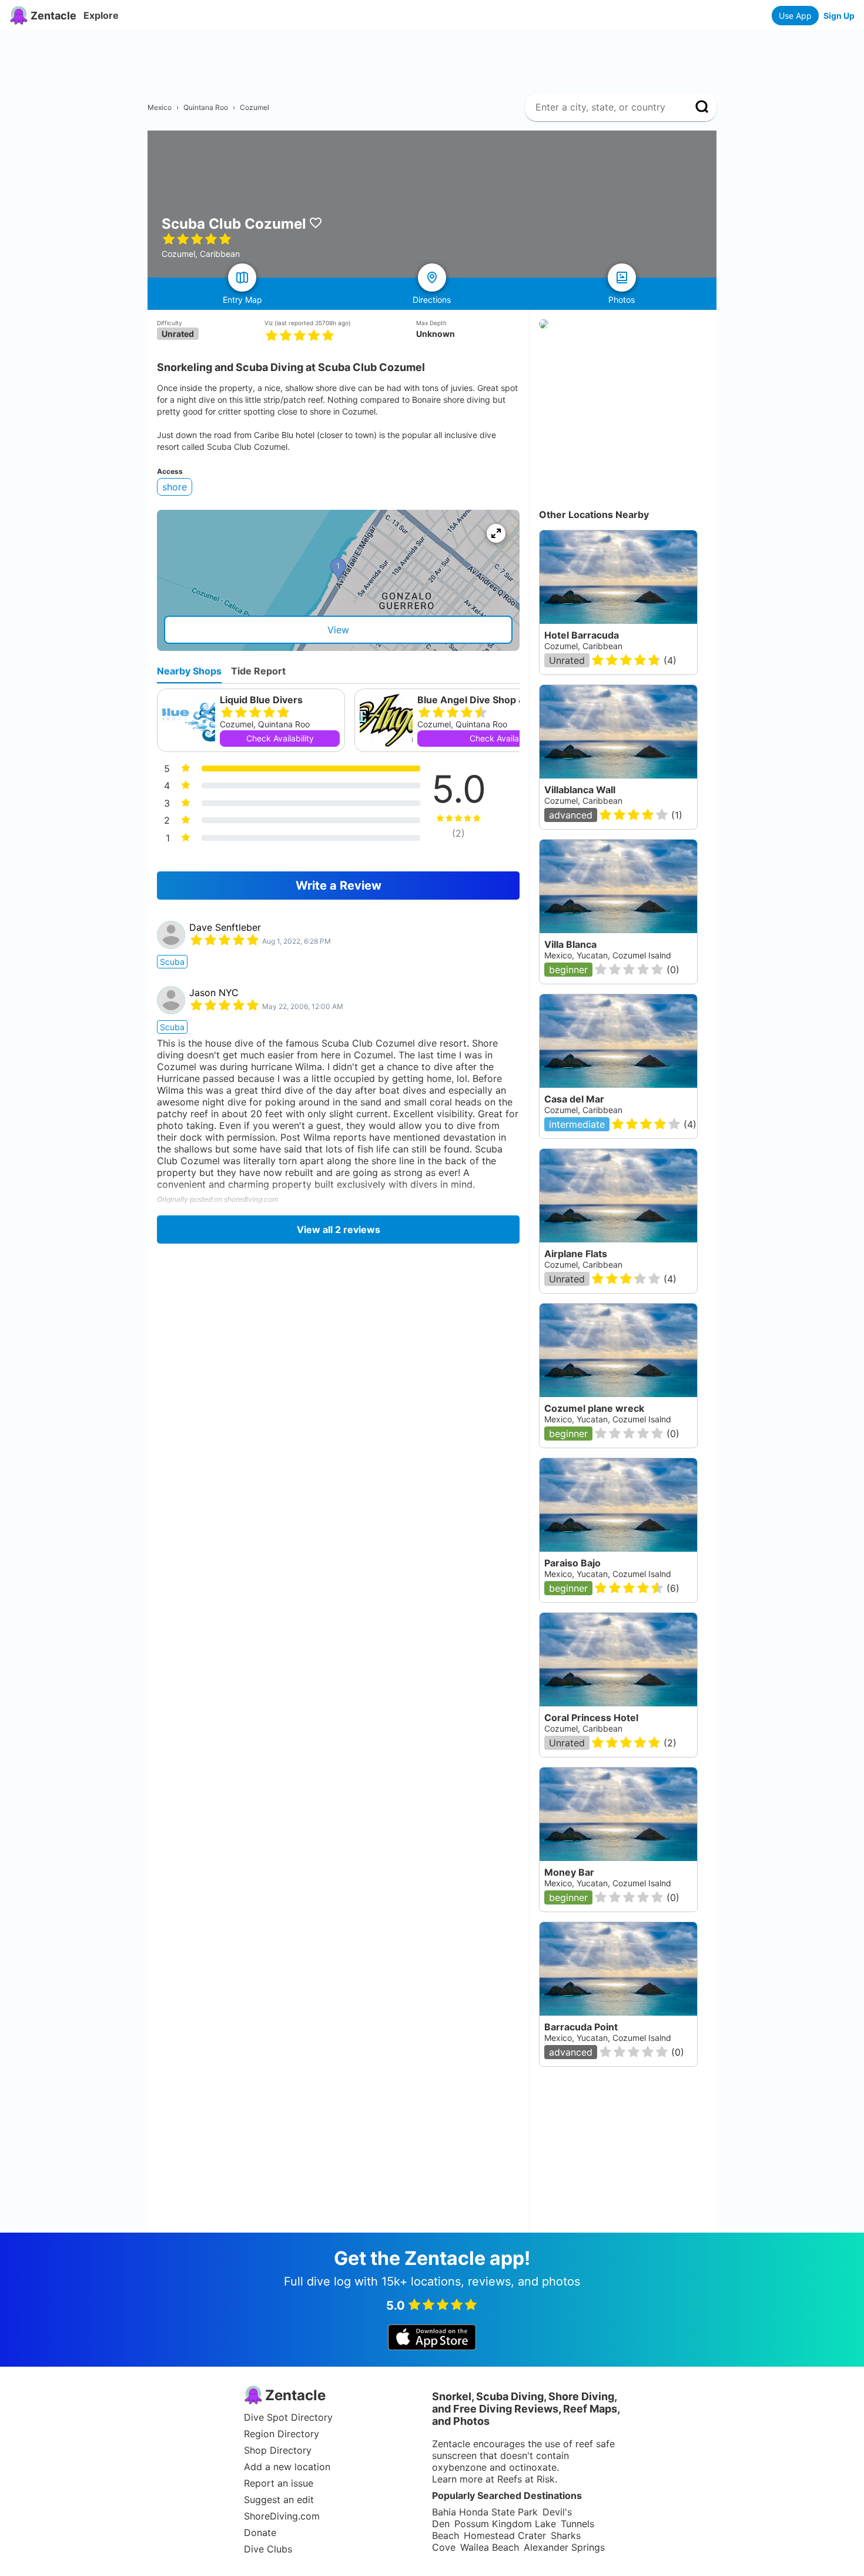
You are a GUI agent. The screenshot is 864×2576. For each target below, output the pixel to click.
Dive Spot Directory (288, 2417)
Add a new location (287, 2467)
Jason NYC (214, 993)
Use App (795, 16)
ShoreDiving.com (282, 2516)
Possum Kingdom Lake (505, 2524)
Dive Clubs (268, 2549)
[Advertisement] (437, 57)
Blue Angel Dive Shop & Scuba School (503, 700)
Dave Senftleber (225, 927)
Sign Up (839, 16)
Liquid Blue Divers (261, 700)
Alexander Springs (564, 2547)
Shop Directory (278, 2450)
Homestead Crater (505, 2535)
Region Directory (282, 2434)
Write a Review (339, 886)
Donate (260, 2532)
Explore (101, 15)
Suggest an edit (279, 2500)
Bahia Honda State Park (485, 2512)
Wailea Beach (490, 2547)
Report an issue (279, 2483)
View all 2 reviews (339, 1229)
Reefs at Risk (526, 2479)
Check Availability (280, 738)
